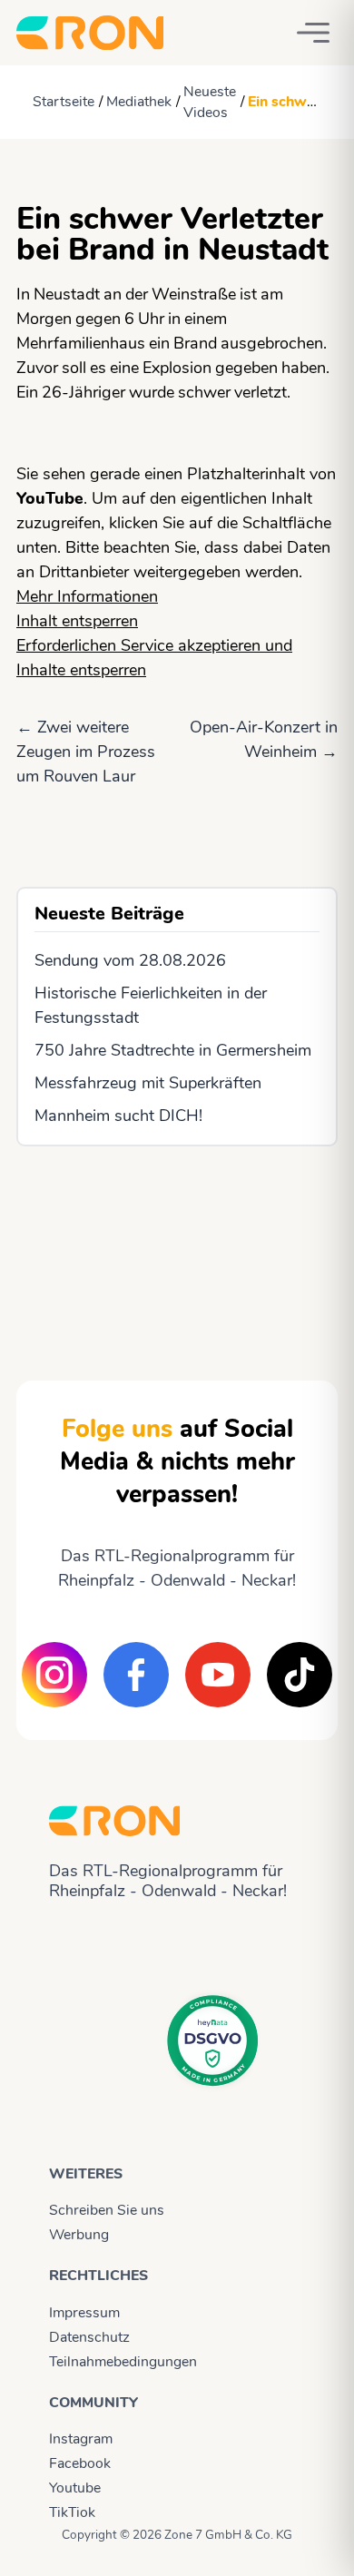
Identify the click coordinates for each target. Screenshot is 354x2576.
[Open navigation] (313, 33)
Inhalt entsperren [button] (77, 621)
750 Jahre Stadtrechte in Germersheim (173, 1050)
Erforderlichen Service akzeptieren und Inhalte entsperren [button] (154, 658)
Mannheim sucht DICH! (118, 1116)
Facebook (80, 2463)
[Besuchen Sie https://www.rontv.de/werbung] (177, 1247)
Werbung (79, 2235)
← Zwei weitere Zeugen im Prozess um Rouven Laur (86, 752)
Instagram (81, 2439)
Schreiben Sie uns (107, 2210)
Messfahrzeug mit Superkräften (148, 1083)
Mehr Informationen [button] (87, 596)
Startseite (64, 102)
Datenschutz (89, 2337)
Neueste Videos (210, 102)
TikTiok (72, 2512)
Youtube (75, 2488)
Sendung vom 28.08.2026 (130, 960)
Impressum (84, 2313)
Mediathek (139, 102)
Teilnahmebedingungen (123, 2362)
